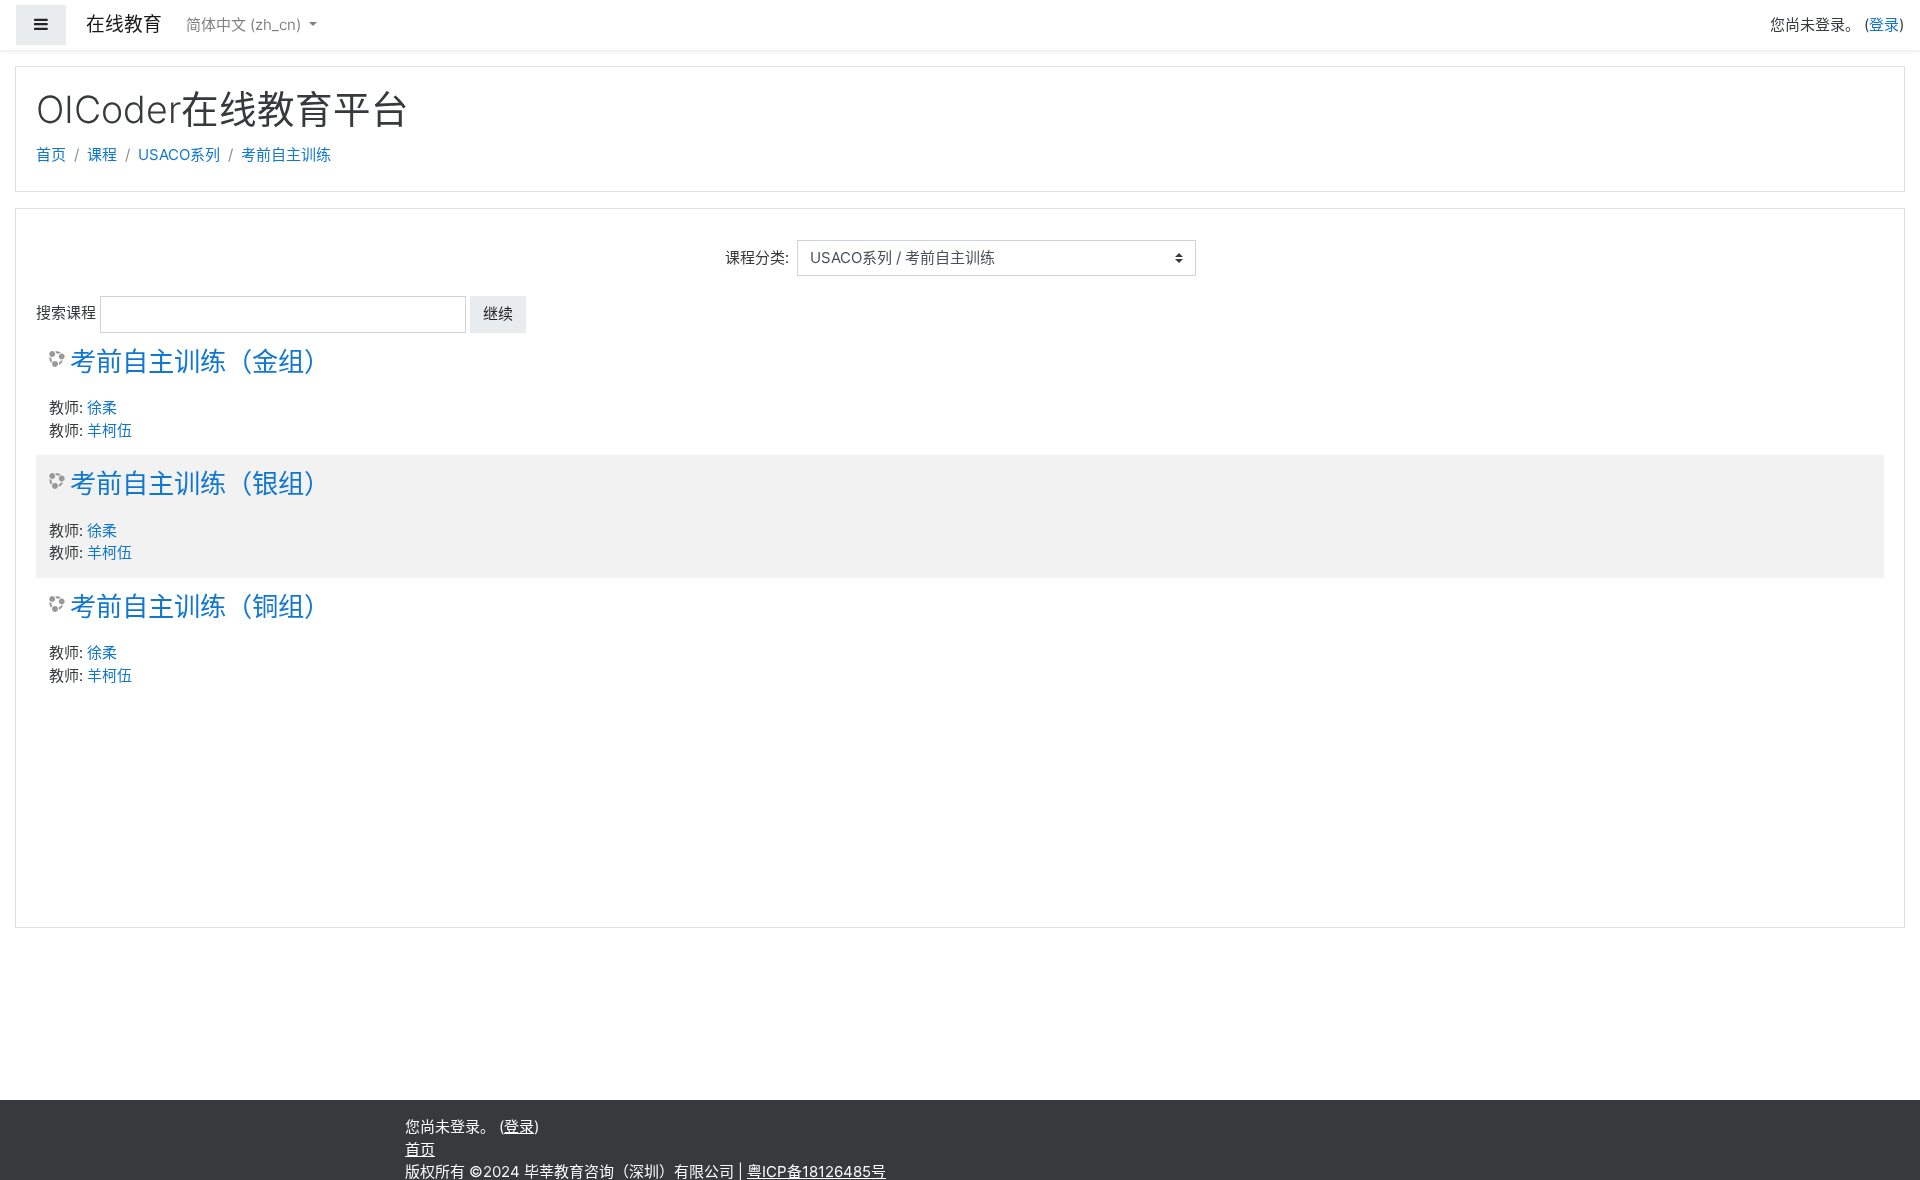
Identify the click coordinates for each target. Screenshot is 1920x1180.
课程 (102, 154)
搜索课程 (66, 312)
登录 (1884, 24)
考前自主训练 (286, 154)
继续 (498, 313)
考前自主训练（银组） (200, 483)
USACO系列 (179, 154)
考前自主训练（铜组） (200, 606)
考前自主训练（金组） (200, 361)
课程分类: (757, 257)
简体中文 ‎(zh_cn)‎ (245, 24)
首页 (51, 154)
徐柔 (102, 407)
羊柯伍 (109, 430)
